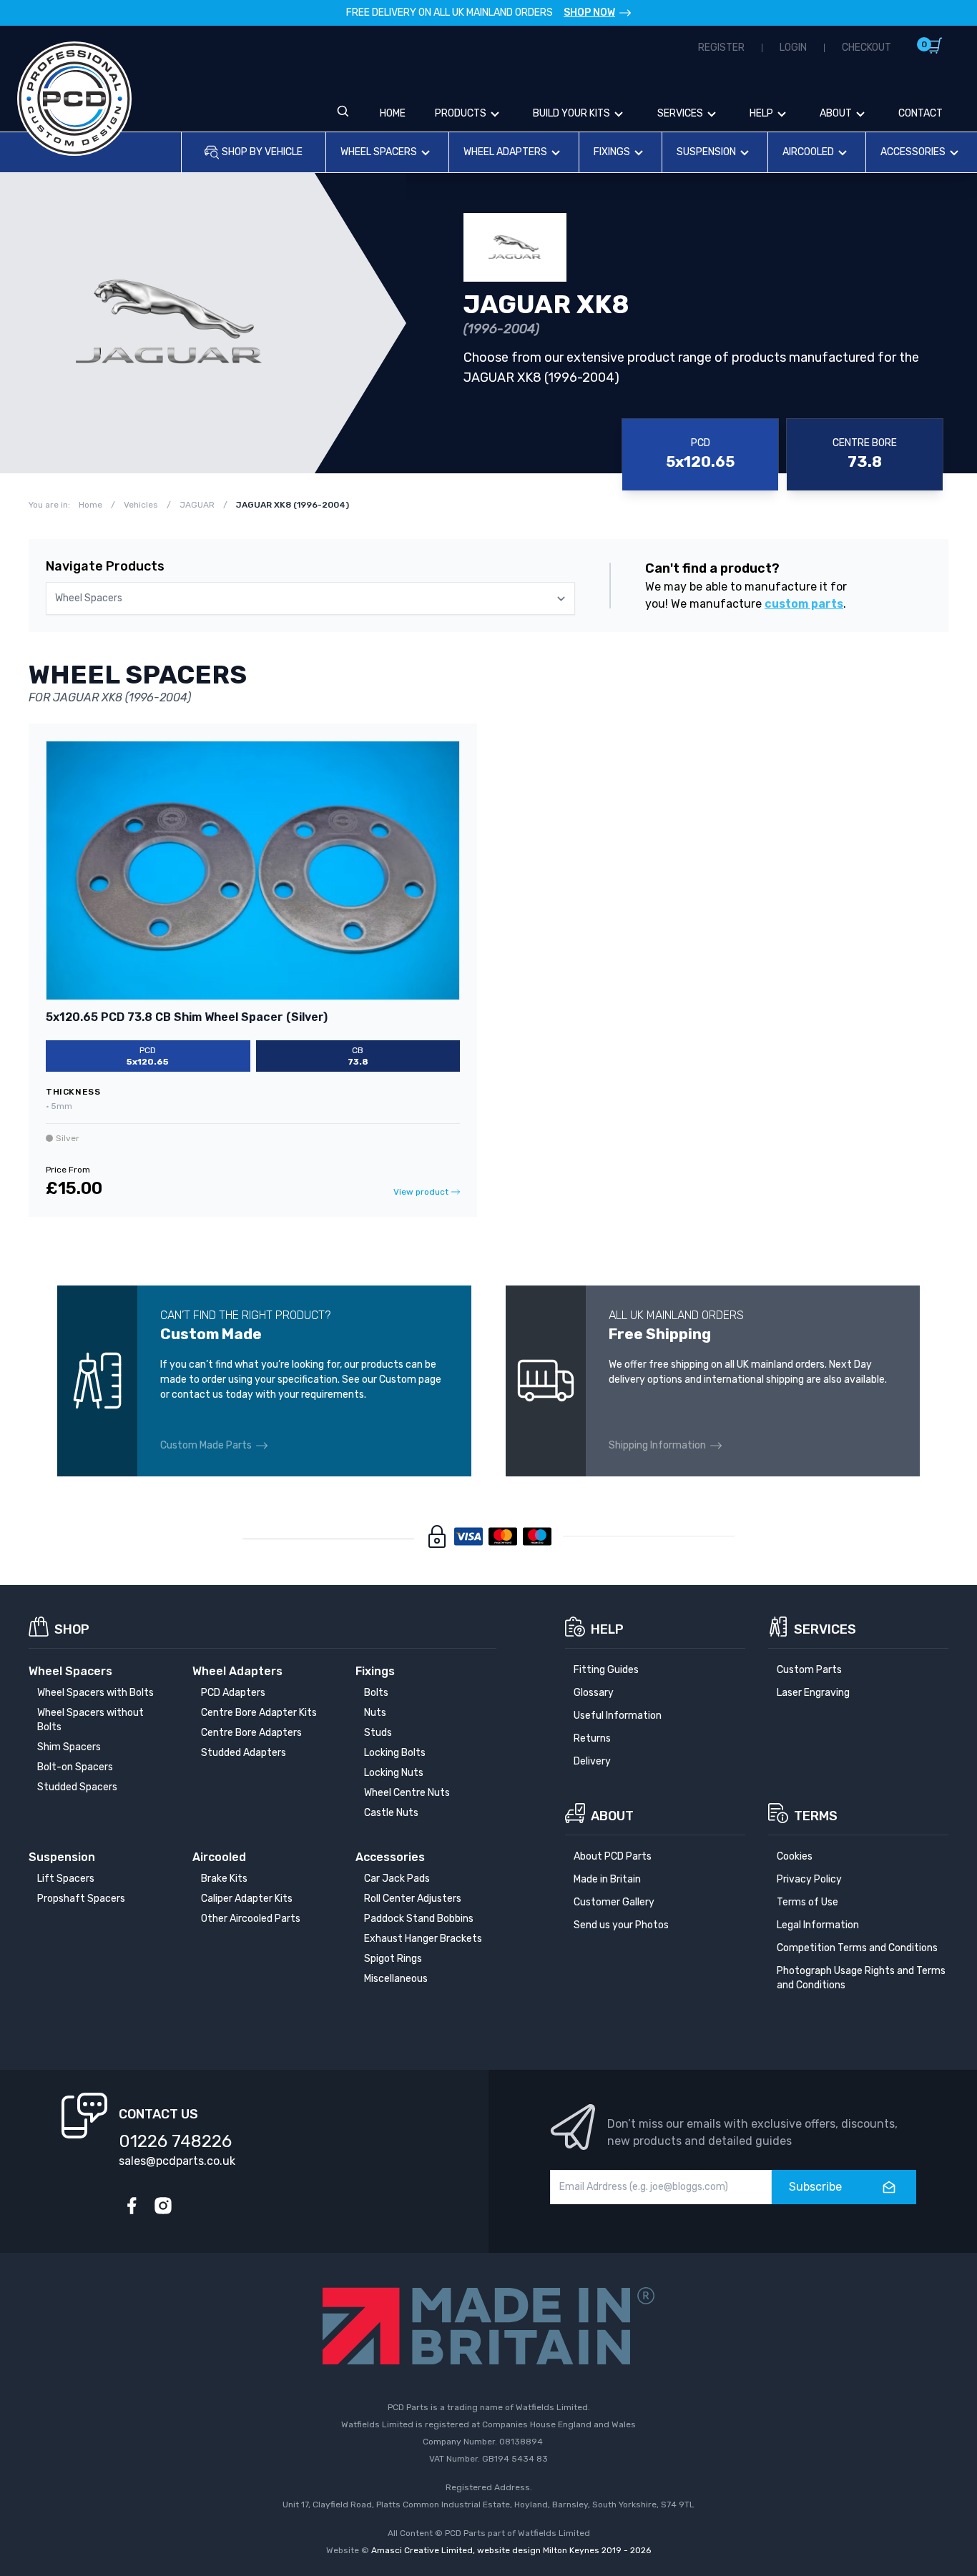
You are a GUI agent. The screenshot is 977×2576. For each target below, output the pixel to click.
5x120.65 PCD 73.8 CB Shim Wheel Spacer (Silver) (187, 1017)
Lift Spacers (66, 1879)
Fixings (612, 152)
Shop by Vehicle (262, 152)
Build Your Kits (571, 113)
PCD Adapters (233, 1693)
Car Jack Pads (397, 1879)
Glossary (594, 1693)
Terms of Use (807, 1902)
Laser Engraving (813, 1693)
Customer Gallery (614, 1902)
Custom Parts (809, 1670)
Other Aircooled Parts (251, 1919)
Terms (816, 1816)
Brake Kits (224, 1879)
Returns (592, 1738)
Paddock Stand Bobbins (419, 1919)
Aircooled (808, 152)
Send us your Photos (621, 1925)
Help (761, 113)
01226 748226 (175, 2141)
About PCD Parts (613, 1856)
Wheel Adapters (505, 152)
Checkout (866, 48)
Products (461, 113)
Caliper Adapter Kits (247, 1899)
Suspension (706, 152)
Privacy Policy (809, 1879)
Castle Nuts (391, 1813)
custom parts (804, 604)
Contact (920, 113)
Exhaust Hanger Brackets (423, 1939)
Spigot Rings (393, 1959)
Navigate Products (105, 566)
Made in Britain (607, 1879)
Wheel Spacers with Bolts (95, 1693)
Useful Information (618, 1716)
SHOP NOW (589, 13)
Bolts (376, 1693)
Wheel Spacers (379, 152)
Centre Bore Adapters (251, 1733)
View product (421, 1192)
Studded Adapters (244, 1753)
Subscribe (815, 2187)
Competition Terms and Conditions (857, 1948)
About (836, 113)
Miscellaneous (396, 1979)
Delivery (592, 1761)
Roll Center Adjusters (413, 1899)
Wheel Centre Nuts (407, 1793)
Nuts (375, 1713)
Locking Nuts (394, 1773)
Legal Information (818, 1925)
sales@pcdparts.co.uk (177, 2161)
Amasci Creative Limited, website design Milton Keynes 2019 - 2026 (511, 2550)
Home (393, 113)
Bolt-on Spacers (75, 1767)
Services (680, 113)
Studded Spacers (77, 1787)
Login (793, 48)
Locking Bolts (395, 1753)
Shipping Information (657, 1445)
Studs (378, 1733)
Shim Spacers (69, 1747)
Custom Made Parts (206, 1445)
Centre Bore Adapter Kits (259, 1713)
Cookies (795, 1856)
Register (721, 48)
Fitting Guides (606, 1670)
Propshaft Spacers (81, 1899)
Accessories (913, 152)
